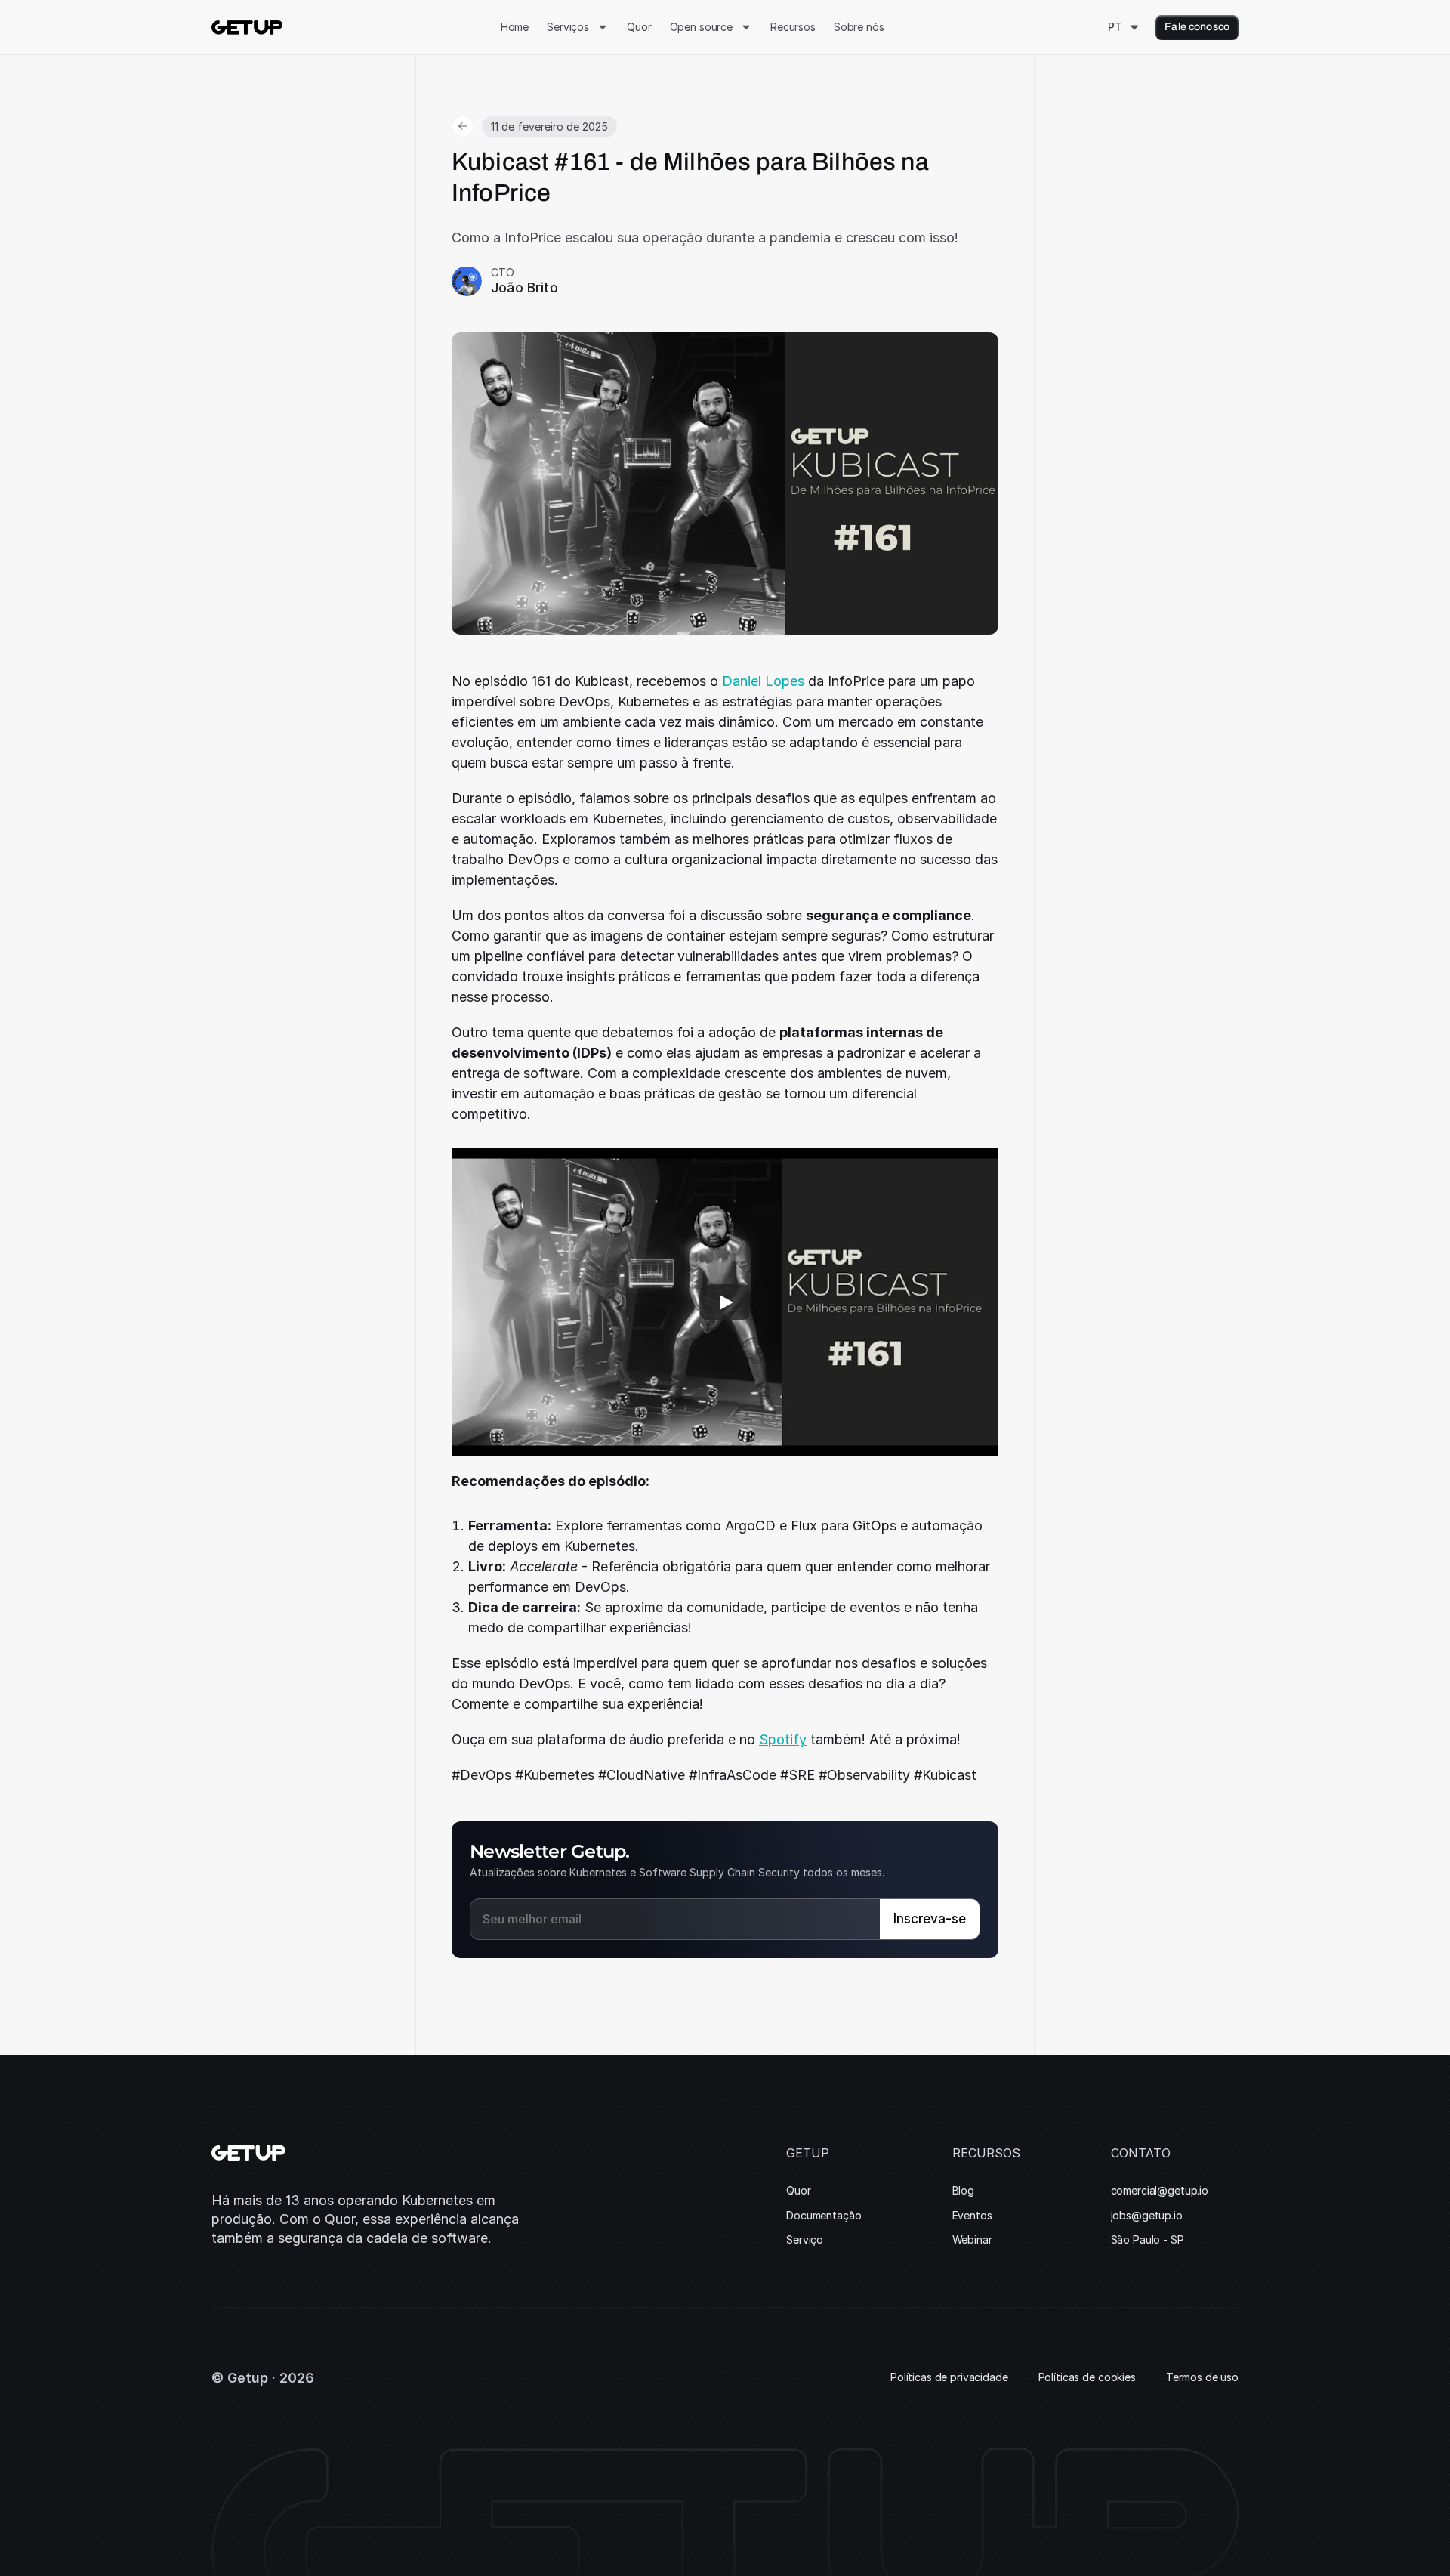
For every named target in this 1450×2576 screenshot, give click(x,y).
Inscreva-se (930, 1919)
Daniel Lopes (763, 681)
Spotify (783, 1739)
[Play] (725, 1302)
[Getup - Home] (247, 28)
